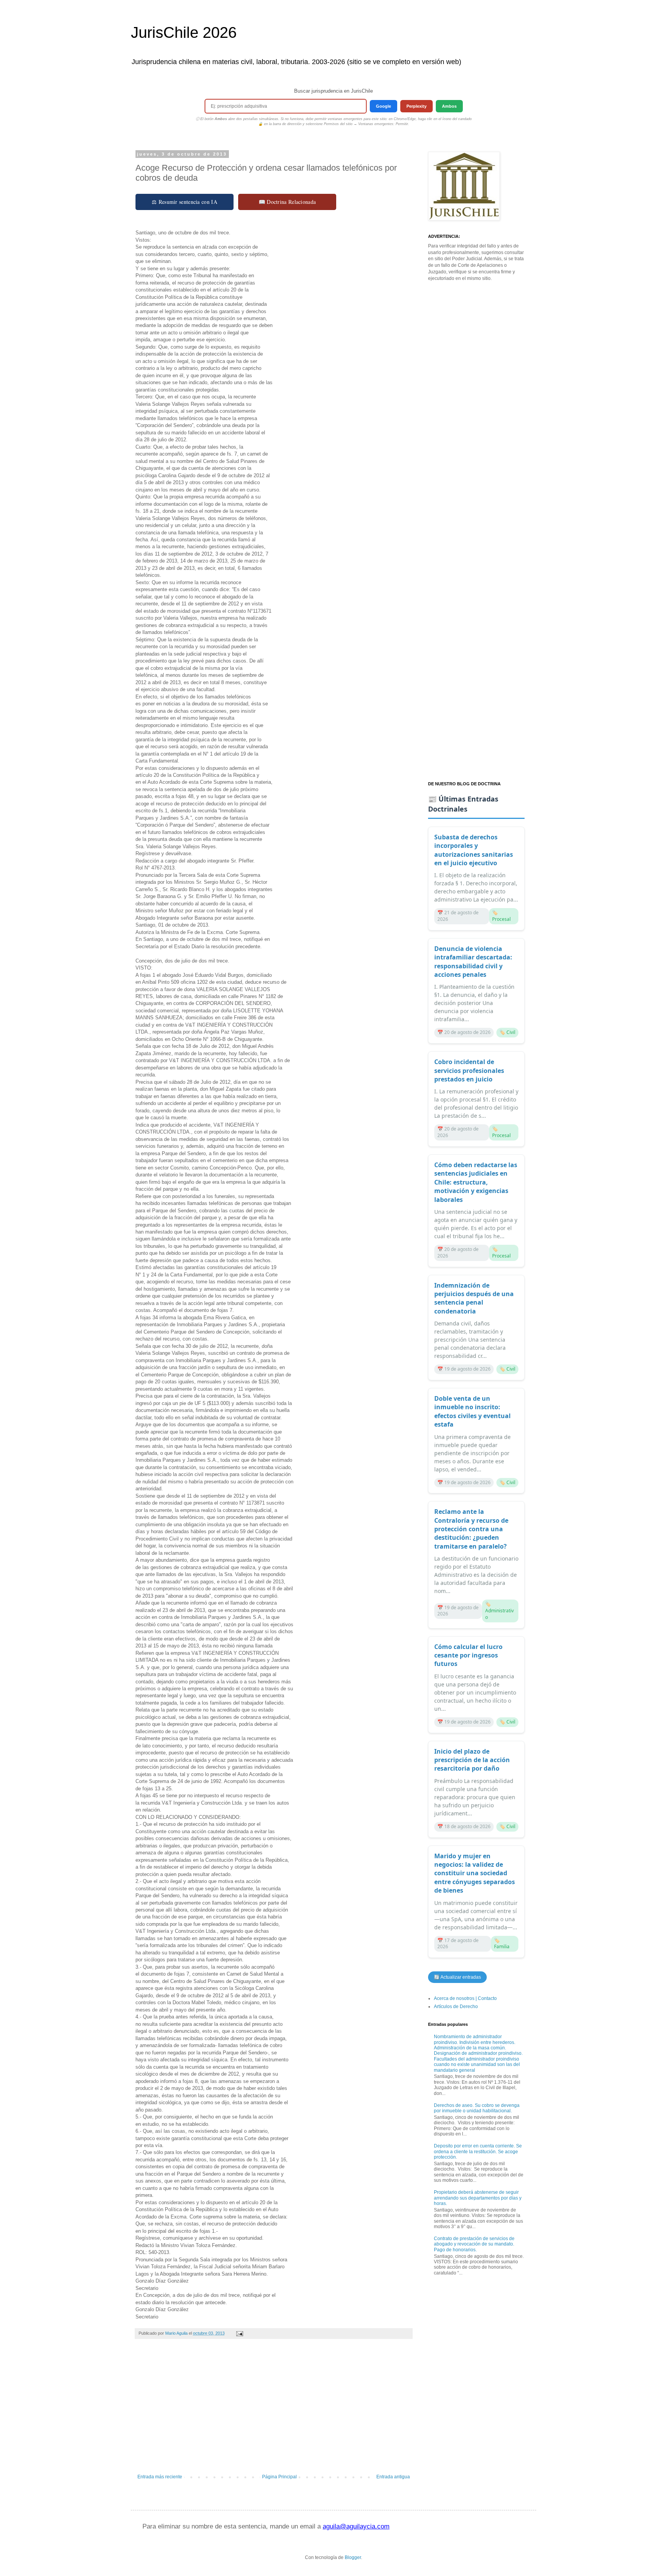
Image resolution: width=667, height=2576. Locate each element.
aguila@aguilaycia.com (356, 2526)
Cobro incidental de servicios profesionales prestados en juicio (469, 1070)
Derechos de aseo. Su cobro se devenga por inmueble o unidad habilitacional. (477, 2108)
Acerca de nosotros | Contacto (465, 1998)
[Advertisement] (274, 2410)
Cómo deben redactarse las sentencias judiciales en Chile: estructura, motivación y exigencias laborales (476, 1182)
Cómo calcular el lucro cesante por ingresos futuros (468, 1655)
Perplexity (416, 106)
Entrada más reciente (160, 2477)
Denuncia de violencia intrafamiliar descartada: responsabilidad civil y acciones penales (473, 962)
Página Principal (279, 2477)
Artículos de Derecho (456, 2007)
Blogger (353, 2557)
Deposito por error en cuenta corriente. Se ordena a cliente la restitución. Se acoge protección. (478, 2151)
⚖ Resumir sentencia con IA (185, 202)
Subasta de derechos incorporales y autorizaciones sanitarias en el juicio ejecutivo (474, 850)
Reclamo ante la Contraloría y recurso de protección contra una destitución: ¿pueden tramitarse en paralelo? (471, 1529)
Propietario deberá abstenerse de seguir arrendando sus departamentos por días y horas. (478, 2198)
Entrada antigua (393, 2477)
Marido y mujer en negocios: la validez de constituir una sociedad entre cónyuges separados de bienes (475, 1873)
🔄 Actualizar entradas (457, 1977)
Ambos (449, 106)
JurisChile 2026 (184, 32)
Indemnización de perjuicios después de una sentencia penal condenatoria (474, 1298)
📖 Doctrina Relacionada (287, 202)
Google (383, 106)
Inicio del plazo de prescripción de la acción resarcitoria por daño (472, 1760)
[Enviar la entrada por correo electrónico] (239, 2333)
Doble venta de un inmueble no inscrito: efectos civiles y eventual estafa (472, 1411)
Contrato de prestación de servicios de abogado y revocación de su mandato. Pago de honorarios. (474, 2244)
